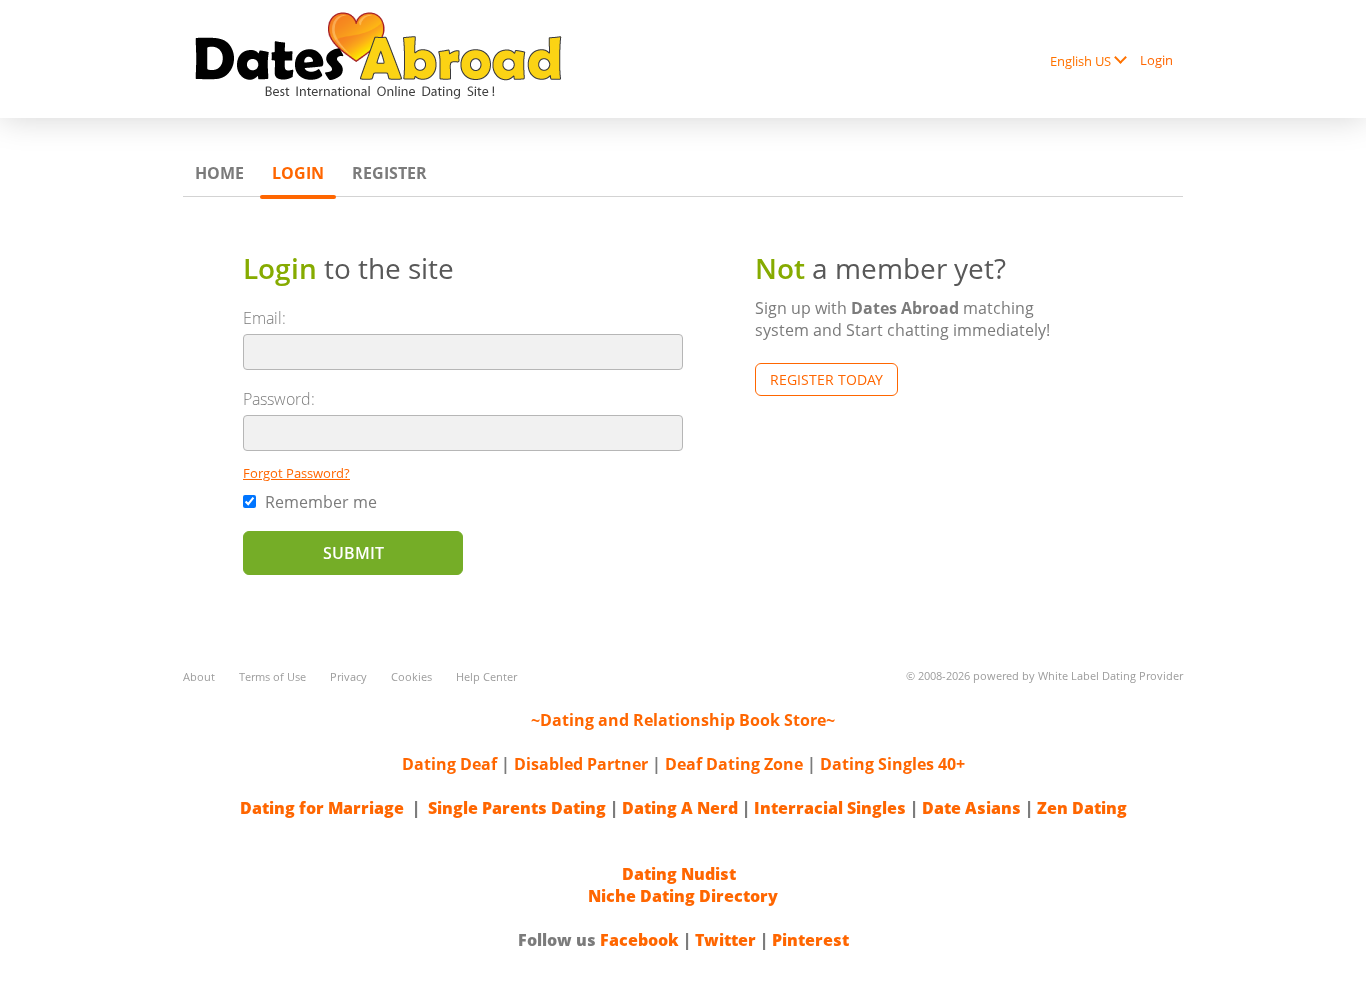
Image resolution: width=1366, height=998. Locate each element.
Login (1156, 60)
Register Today (826, 379)
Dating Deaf (449, 764)
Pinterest (810, 940)
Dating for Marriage (322, 808)
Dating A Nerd (680, 808)
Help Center (486, 676)
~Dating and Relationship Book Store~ (683, 720)
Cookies (411, 676)
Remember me (319, 502)
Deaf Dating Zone (734, 764)
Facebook (639, 940)
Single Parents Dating (517, 808)
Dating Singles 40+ (892, 764)
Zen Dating (1082, 808)
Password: (279, 399)
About (199, 676)
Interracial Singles (830, 808)
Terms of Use (272, 676)
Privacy (348, 676)
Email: (264, 318)
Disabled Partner (581, 764)
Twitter (725, 940)
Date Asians (971, 808)
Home (219, 173)
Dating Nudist (679, 874)
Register (389, 173)
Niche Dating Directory (683, 896)
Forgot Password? (296, 473)
